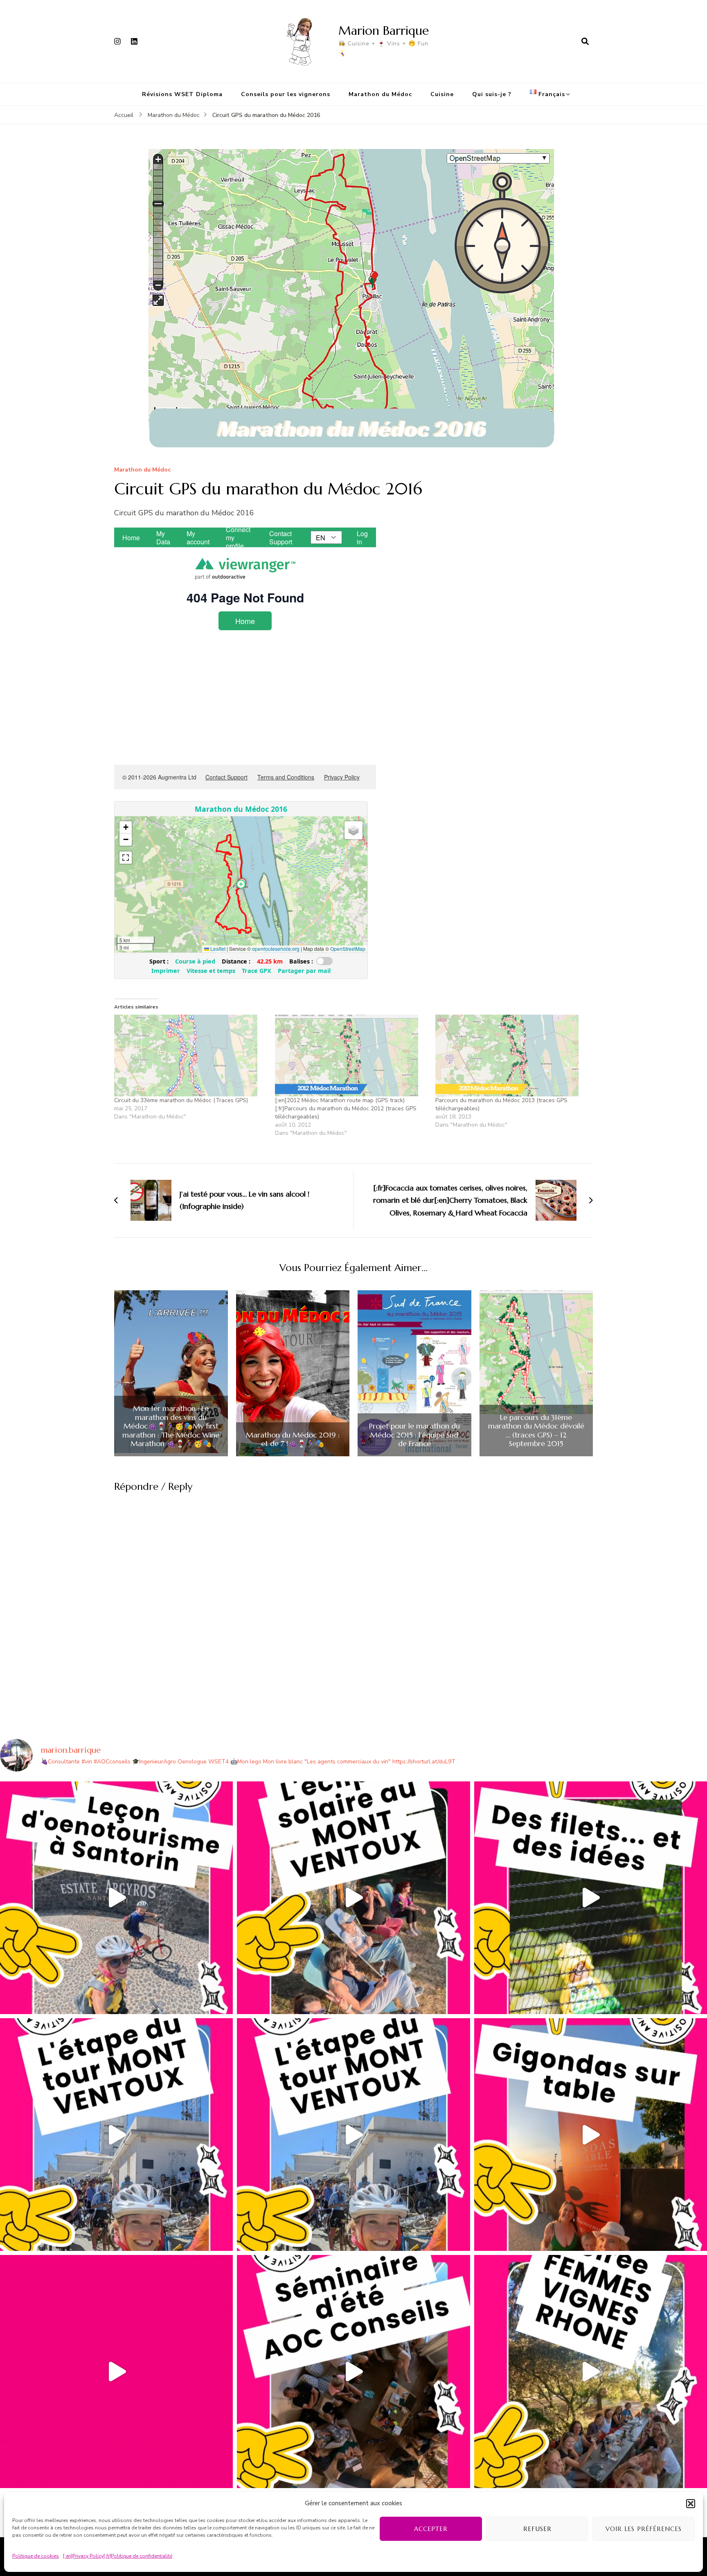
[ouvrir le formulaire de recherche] (585, 41)
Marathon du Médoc (380, 94)
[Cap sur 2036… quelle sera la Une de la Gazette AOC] (353, 2371)
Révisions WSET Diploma (182, 94)
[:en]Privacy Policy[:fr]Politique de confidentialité (118, 2556)
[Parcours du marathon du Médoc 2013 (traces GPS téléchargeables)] (512, 1056)
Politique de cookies (36, 2556)
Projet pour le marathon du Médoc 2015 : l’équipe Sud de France (414, 1435)
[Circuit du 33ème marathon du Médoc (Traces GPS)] (190, 1056)
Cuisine (442, 94)
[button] (691, 2504)
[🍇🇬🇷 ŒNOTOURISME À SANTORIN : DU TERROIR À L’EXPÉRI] (116, 1898)
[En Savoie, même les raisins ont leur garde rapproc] (591, 1898)
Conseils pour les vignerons (286, 94)
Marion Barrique (384, 30)
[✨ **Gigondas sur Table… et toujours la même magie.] (591, 2135)
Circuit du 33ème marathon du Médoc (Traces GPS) (181, 1100)
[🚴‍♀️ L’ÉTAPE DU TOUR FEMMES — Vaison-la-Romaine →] (116, 2135)
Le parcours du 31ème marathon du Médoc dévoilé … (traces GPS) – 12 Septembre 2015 (536, 1431)
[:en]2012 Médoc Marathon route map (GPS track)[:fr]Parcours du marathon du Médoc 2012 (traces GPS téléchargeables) (346, 1108)
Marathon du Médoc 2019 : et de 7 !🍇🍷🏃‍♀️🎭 (293, 1439)
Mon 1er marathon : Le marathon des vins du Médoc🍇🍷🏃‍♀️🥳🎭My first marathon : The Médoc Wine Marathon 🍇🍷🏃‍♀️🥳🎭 (171, 1426)
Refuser (537, 2529)
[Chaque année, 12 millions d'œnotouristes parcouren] (116, 2371)
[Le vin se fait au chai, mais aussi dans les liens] (591, 2371)
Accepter (431, 2529)
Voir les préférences (644, 2529)
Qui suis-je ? (492, 94)
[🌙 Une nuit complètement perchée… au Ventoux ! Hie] (353, 1898)
